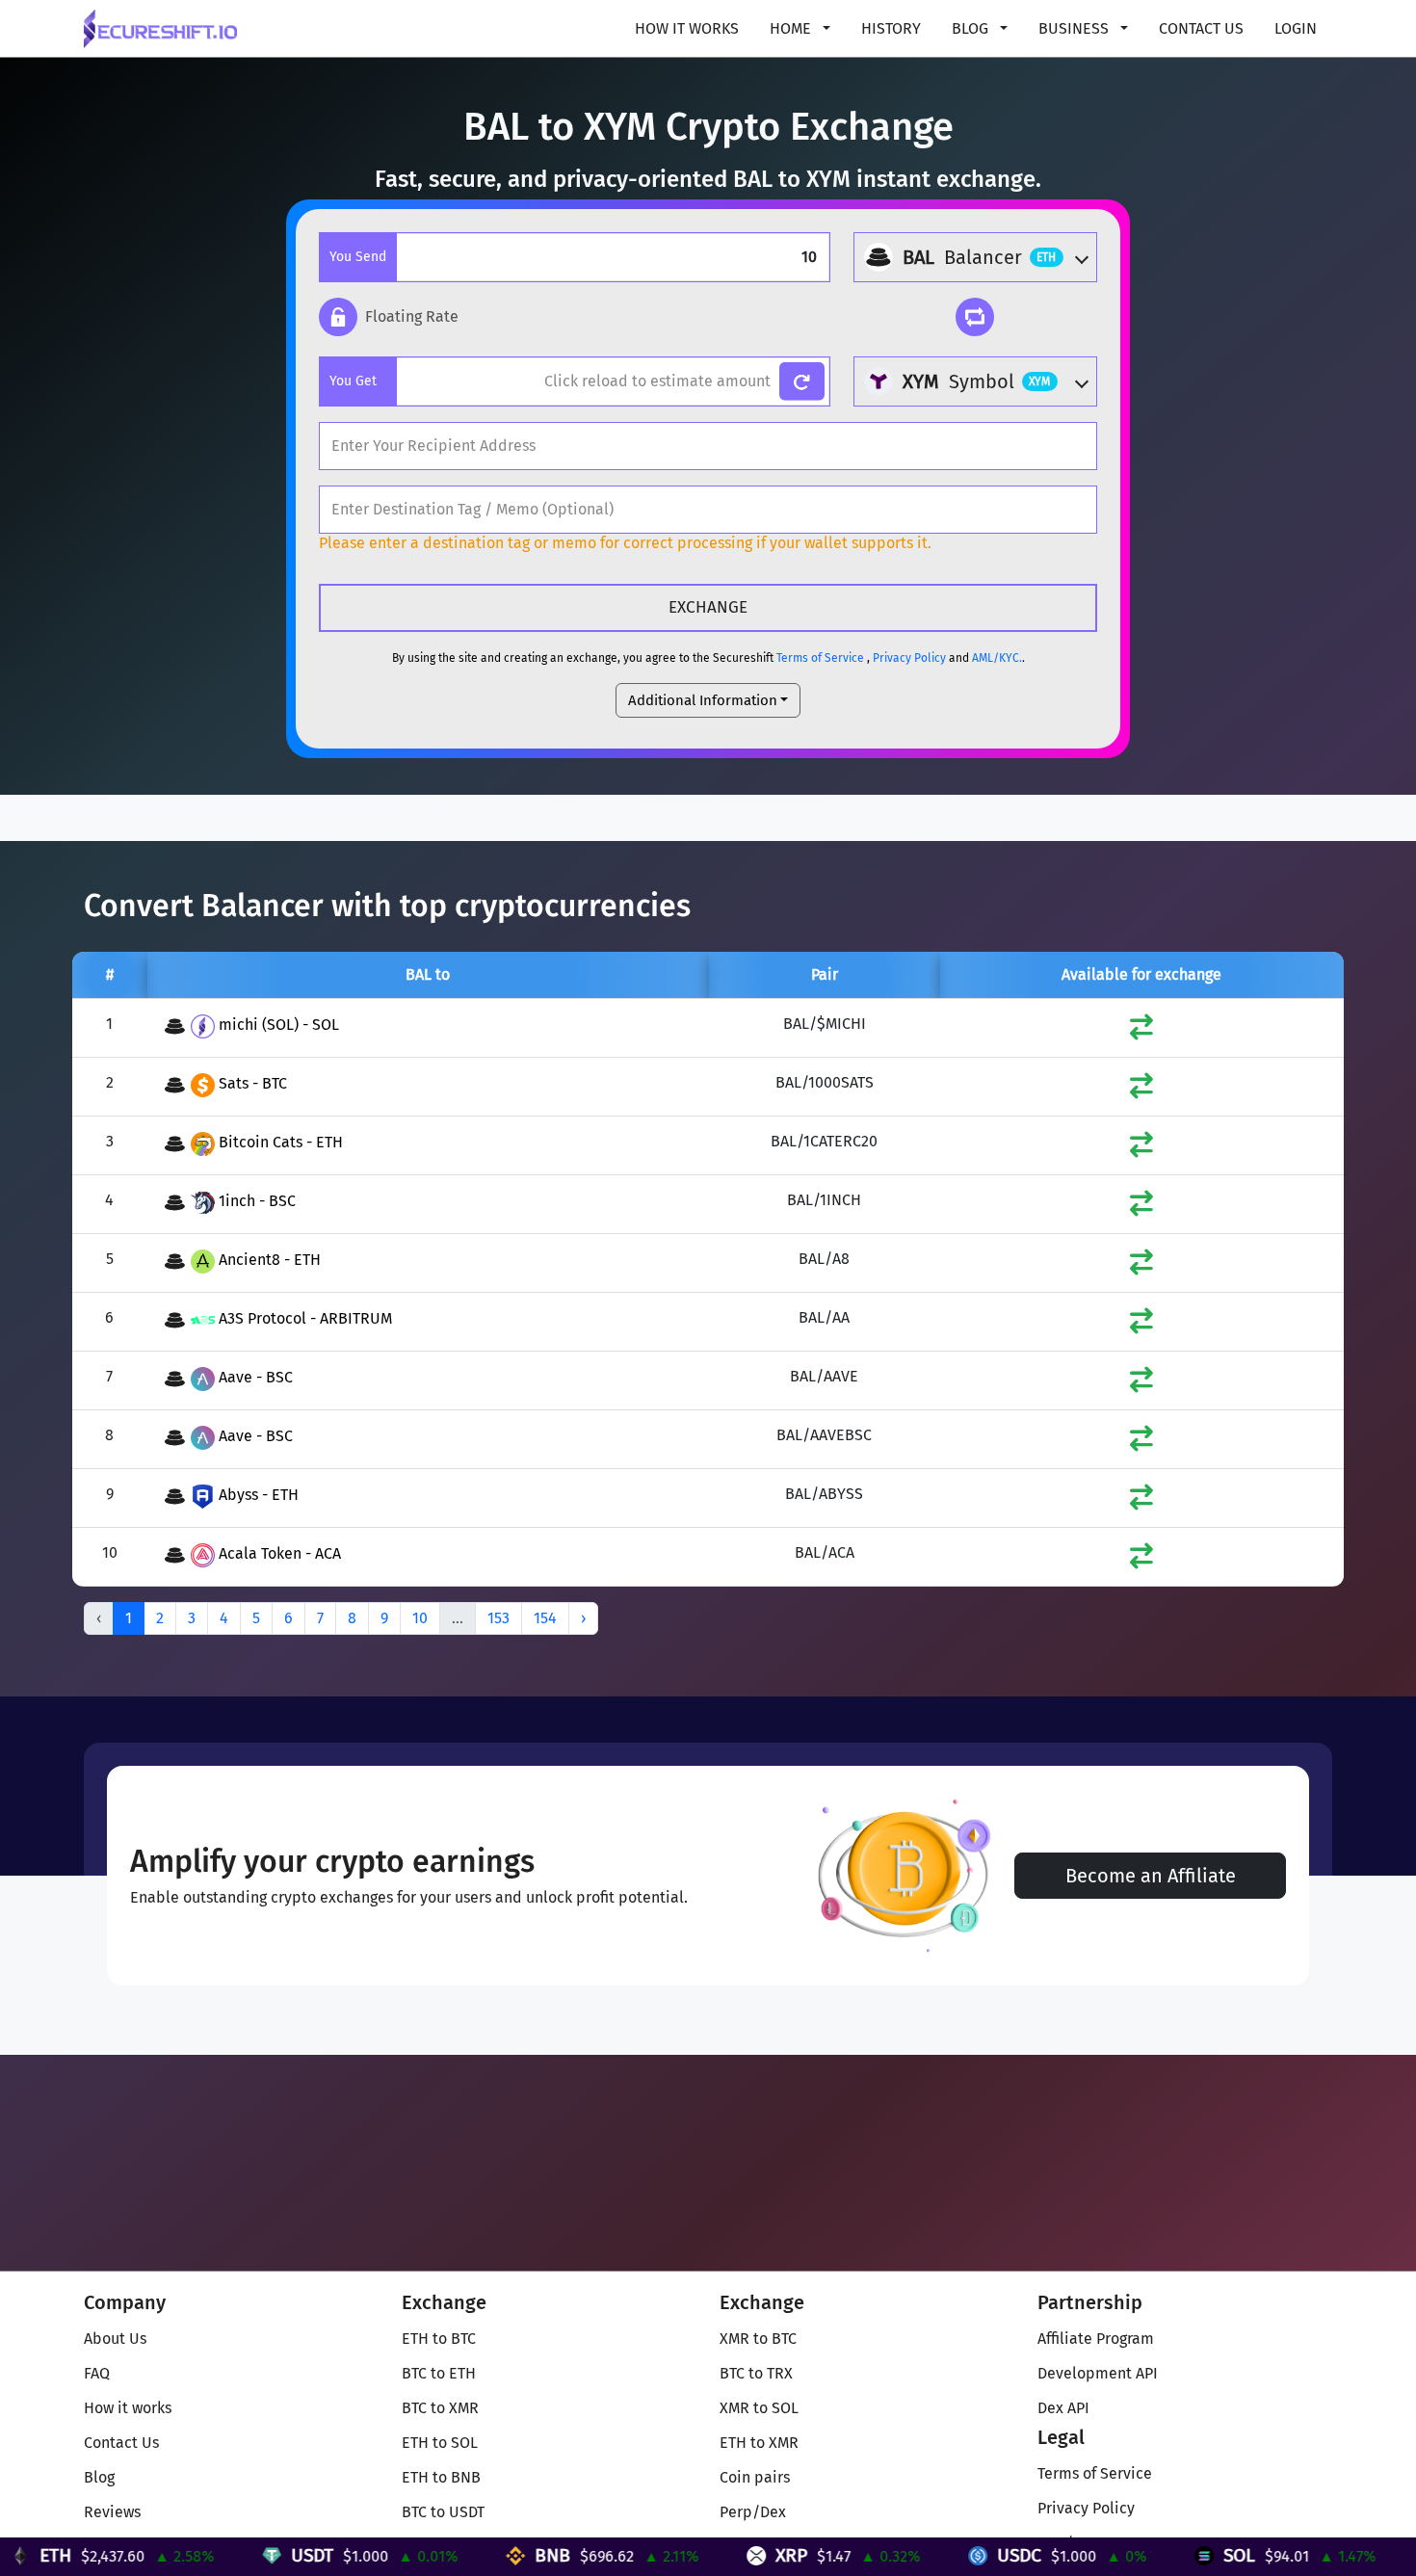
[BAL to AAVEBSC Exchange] (1141, 1443)
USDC (952, 2555)
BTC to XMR (440, 2408)
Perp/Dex (753, 2512)
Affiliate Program (1096, 2339)
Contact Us (1201, 28)
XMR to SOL (759, 2408)
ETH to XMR (759, 2443)
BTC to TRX (756, 2373)
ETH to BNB (441, 2477)
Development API (1098, 2373)
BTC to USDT (443, 2512)
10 (420, 1618)
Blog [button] (972, 28)
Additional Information (703, 700)
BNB (485, 2555)
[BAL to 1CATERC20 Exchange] (1141, 1149)
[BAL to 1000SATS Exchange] (1141, 1090)
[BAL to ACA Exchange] (1141, 1560)
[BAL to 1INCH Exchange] (1141, 1208)
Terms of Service (820, 658)
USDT (245, 2555)
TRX (1401, 2555)
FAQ (97, 2373)
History (891, 28)
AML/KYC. (997, 658)
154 (545, 1618)
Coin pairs (755, 2477)
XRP (724, 2555)
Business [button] (1075, 28)
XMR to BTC (758, 2339)
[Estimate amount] (802, 382)
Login (1296, 28)
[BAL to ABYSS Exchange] (1141, 1501)
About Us (115, 2339)
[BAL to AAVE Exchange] (1141, 1384)
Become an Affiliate (1151, 1876)
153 (498, 1618)
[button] (389, 317)
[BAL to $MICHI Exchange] (1141, 1031)
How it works (687, 28)
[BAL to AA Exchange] (1141, 1325)
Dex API (1063, 2408)
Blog (99, 2477)
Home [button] (792, 28)
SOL (1172, 2555)
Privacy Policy (909, 658)
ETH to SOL (440, 2443)
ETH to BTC (439, 2339)
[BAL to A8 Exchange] (1141, 1266)
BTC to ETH (439, 2373)
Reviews (112, 2512)
